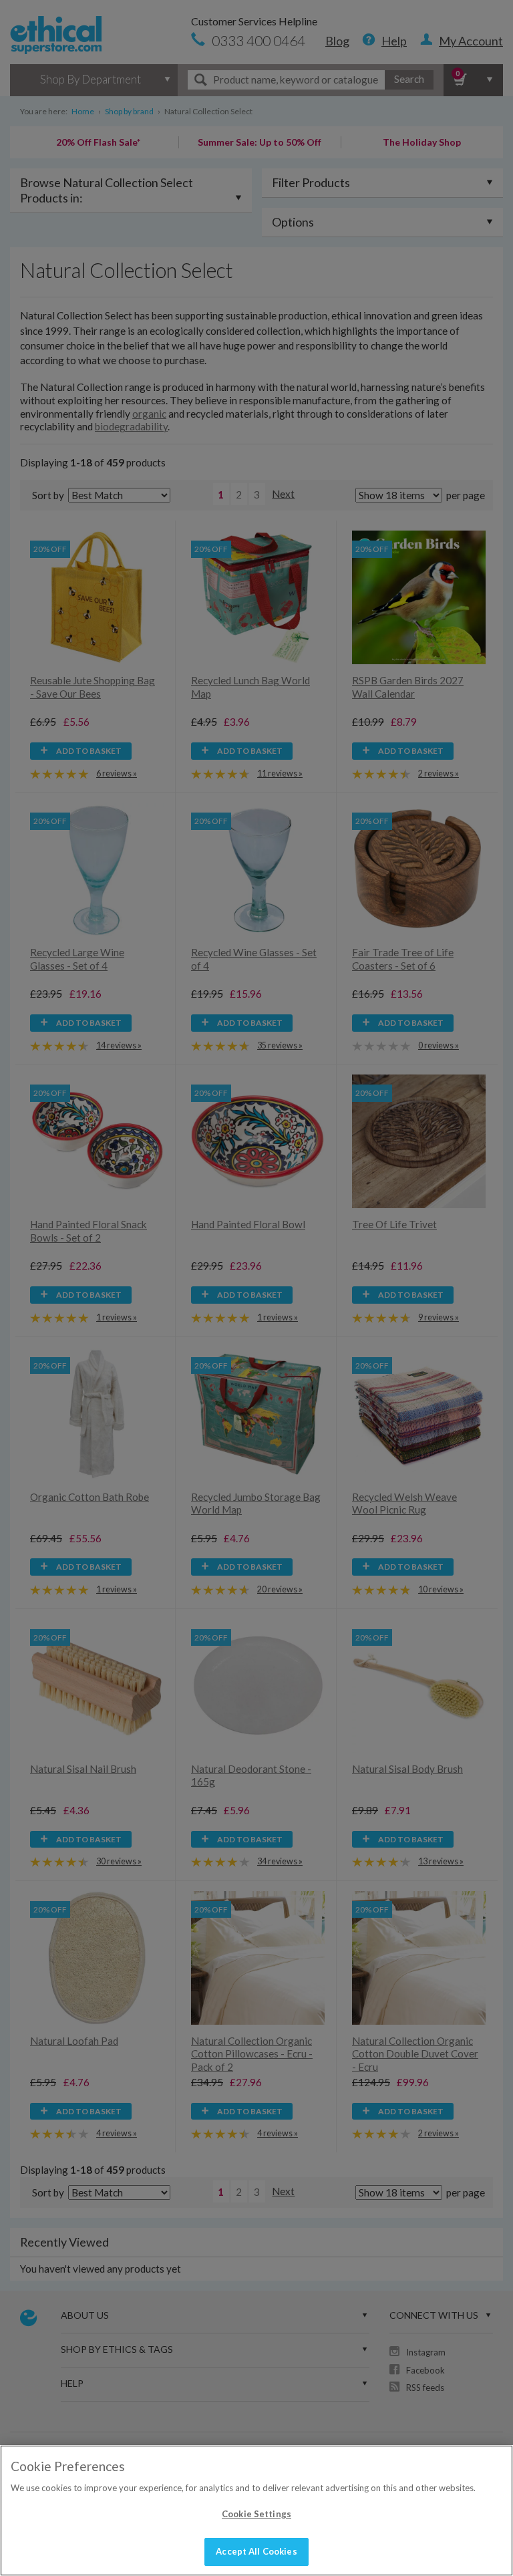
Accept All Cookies (256, 2551)
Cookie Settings (256, 2514)
